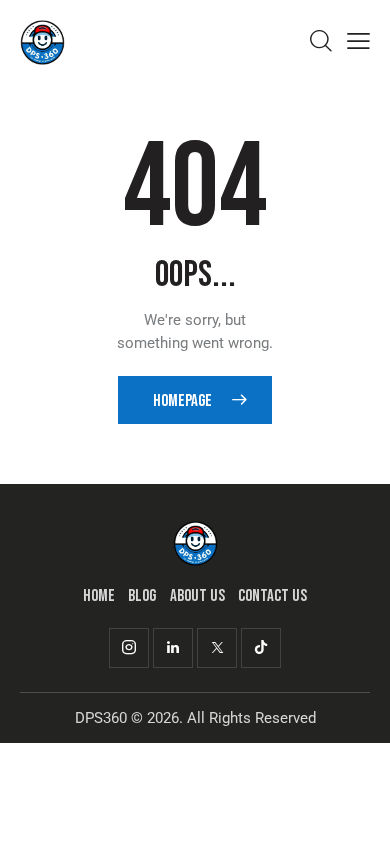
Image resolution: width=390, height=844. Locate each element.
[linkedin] (173, 648)
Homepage (182, 401)
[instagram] (129, 648)
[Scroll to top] (357, 811)
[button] (358, 41)
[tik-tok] (261, 648)
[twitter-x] (217, 648)
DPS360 (101, 718)
